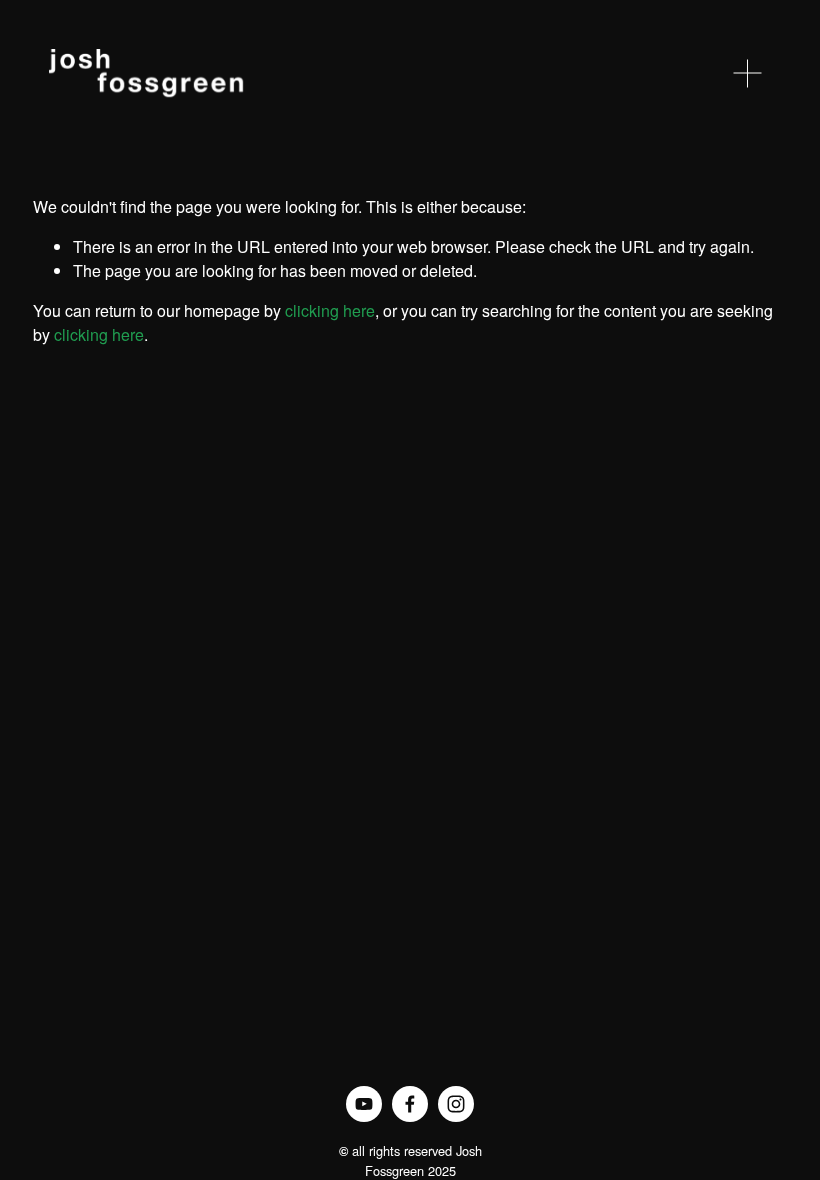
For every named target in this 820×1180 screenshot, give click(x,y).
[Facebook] (410, 1104)
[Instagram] (456, 1104)
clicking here (330, 310)
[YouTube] (364, 1104)
